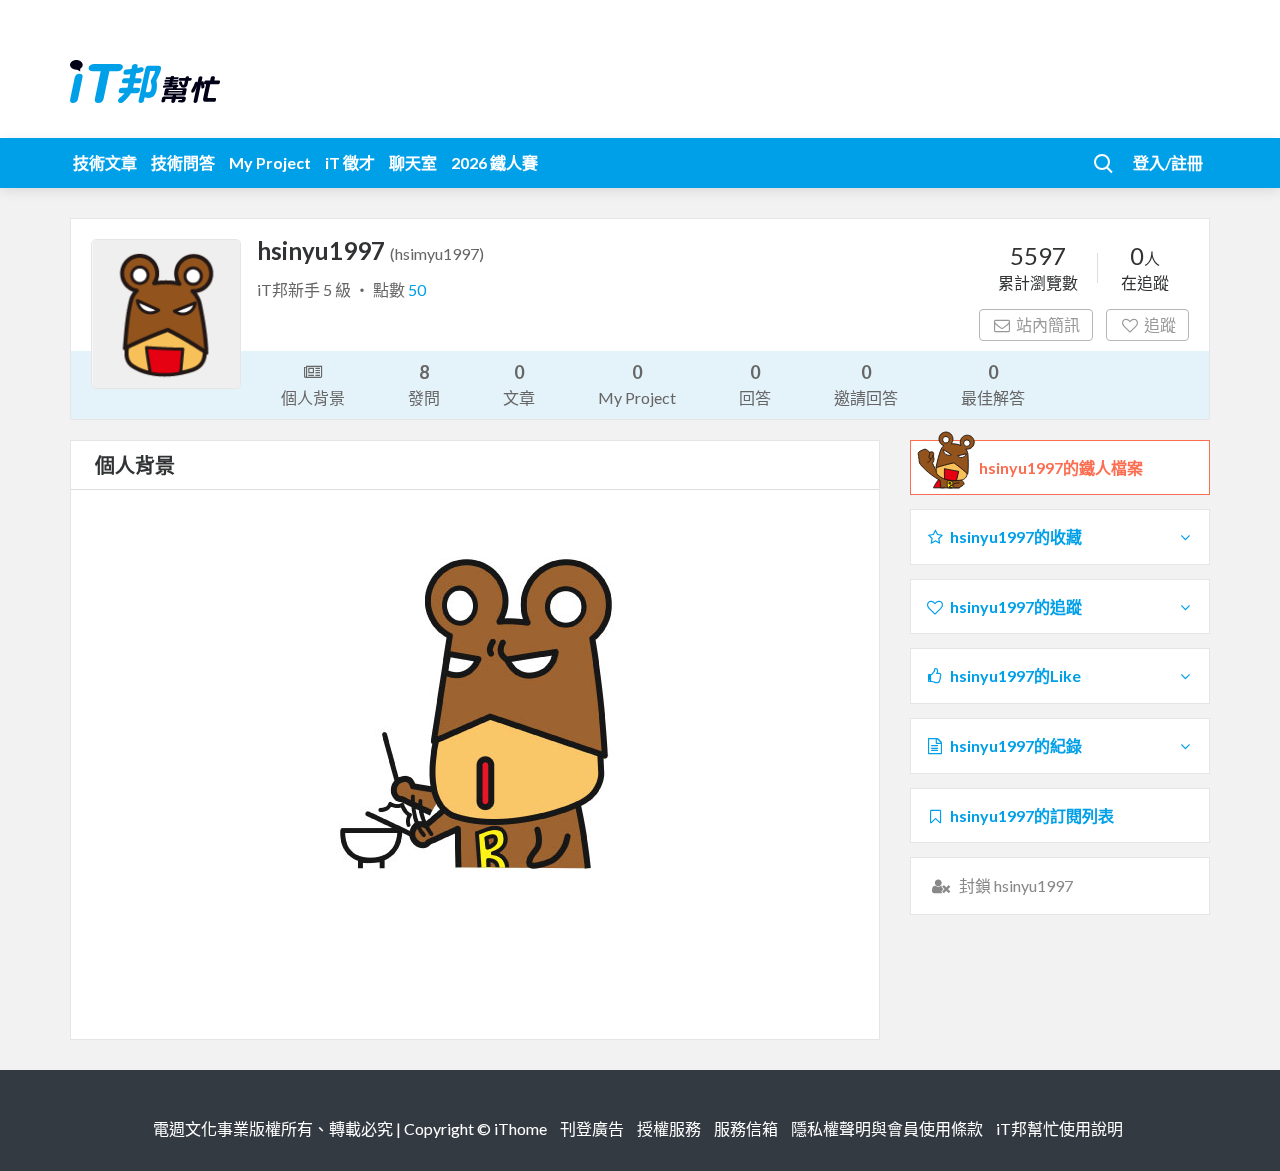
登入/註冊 (1168, 162)
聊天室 (413, 162)
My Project (270, 162)
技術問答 (183, 162)
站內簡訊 (1048, 324)
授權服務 (669, 1128)
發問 (424, 384)
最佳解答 (993, 384)
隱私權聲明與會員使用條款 (887, 1128)
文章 (519, 384)
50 (417, 289)
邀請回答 (866, 384)
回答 (755, 384)
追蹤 (1160, 324)
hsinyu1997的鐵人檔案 (1061, 467)
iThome (520, 1128)
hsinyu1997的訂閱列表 (1032, 815)
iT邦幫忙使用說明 (1059, 1128)
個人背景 (313, 397)
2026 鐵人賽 (494, 162)
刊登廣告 (592, 1128)
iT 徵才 (350, 162)
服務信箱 (746, 1128)
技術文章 (105, 162)
